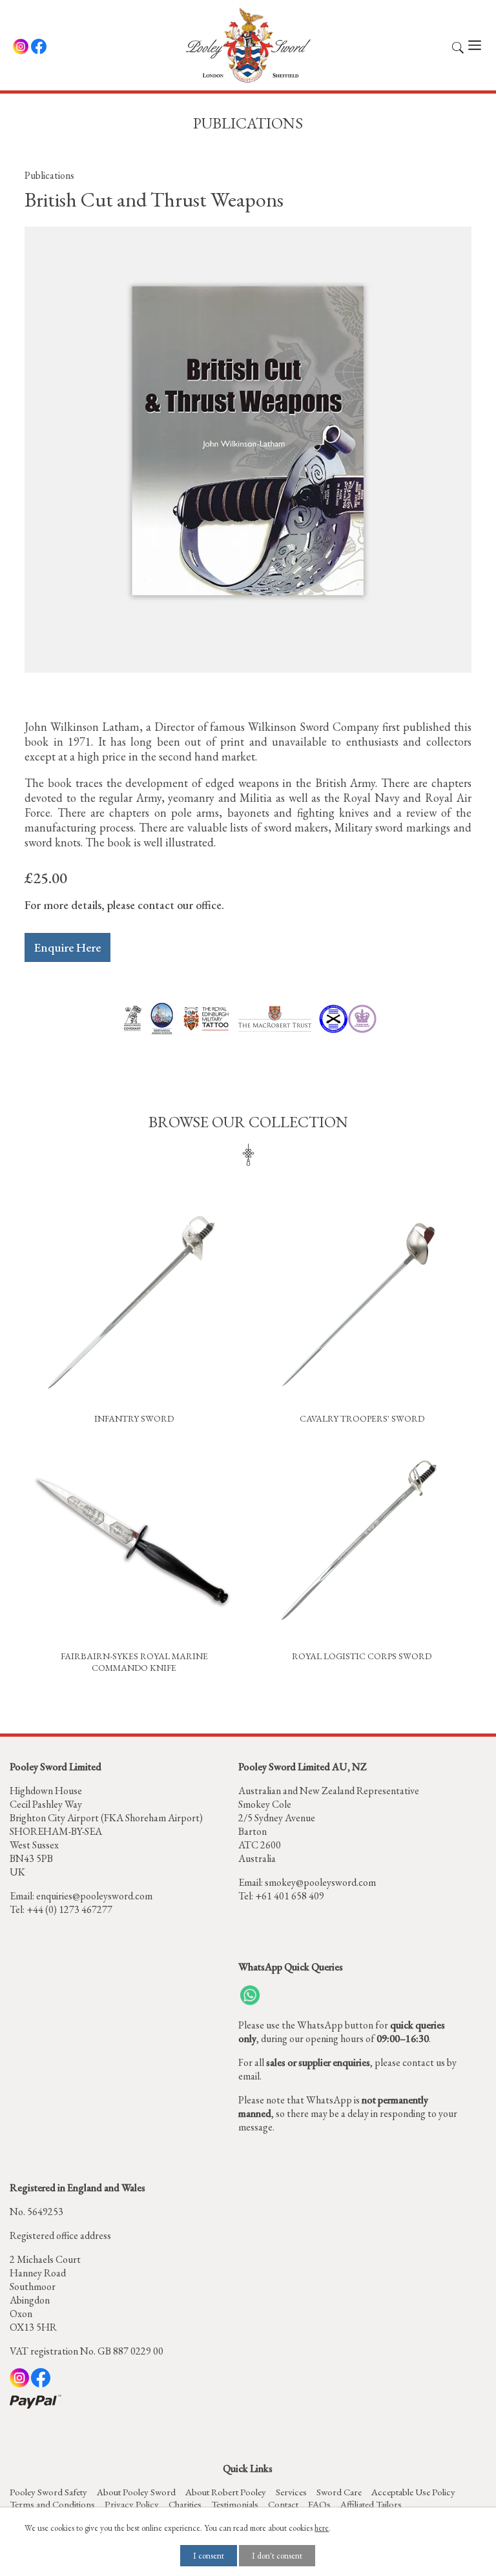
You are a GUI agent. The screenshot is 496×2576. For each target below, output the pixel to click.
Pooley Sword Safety (48, 2492)
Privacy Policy (132, 2504)
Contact (283, 2504)
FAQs (319, 2504)
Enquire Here (67, 947)
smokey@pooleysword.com (320, 1882)
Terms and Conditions (52, 2504)
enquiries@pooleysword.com (94, 1896)
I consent (209, 2556)
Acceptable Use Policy (413, 2492)
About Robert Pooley (226, 2492)
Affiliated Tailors (371, 2504)
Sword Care (339, 2492)
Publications (49, 175)
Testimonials (235, 2504)
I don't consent (277, 2556)
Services (291, 2492)
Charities (185, 2504)
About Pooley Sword (136, 2492)
